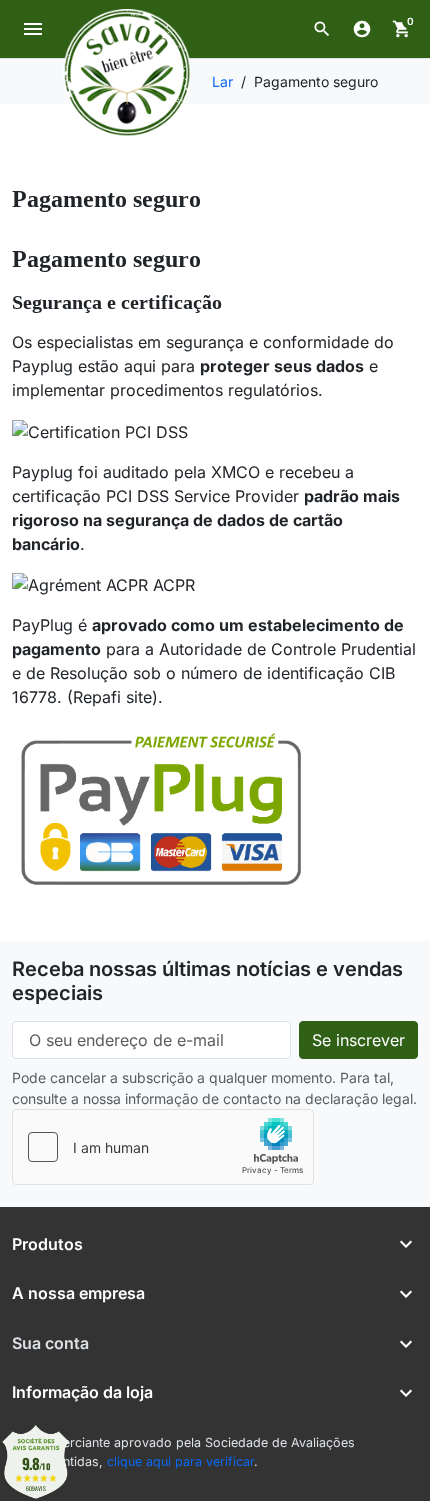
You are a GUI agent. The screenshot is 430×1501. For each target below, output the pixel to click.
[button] (322, 29)
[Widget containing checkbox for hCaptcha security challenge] (163, 1147)
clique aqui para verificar (180, 1461)
